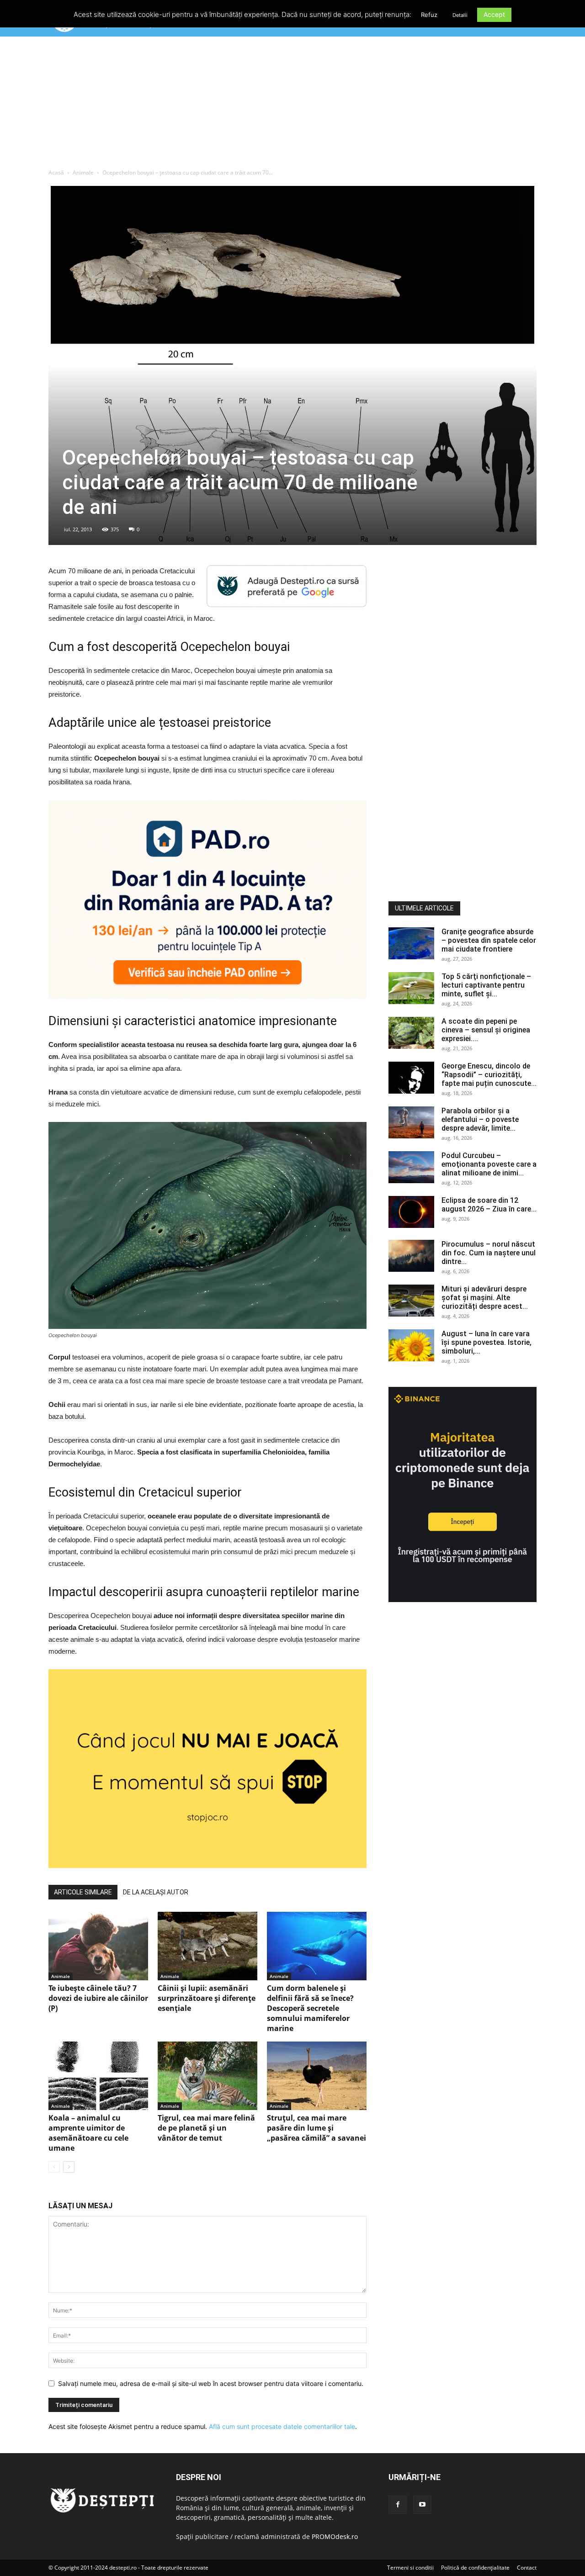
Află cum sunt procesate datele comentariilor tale (282, 2426)
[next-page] (69, 2167)
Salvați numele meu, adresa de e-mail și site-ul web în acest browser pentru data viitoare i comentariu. (211, 2383)
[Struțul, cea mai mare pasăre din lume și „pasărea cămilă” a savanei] (317, 2076)
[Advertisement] (292, 105)
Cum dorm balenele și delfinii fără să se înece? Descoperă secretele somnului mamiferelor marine (310, 2008)
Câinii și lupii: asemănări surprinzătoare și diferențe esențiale (207, 1998)
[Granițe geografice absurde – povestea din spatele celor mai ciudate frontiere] (411, 943)
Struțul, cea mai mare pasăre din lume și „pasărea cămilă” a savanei (316, 2128)
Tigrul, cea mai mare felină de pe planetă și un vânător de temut (206, 2128)
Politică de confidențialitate (475, 2568)
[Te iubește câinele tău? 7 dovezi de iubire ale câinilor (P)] (98, 1946)
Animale (83, 172)
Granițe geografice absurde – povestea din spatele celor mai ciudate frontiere (489, 940)
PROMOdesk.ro (335, 2536)
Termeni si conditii (410, 2568)
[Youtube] (422, 2505)
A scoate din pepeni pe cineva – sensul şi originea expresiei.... (486, 1030)
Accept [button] (494, 14)
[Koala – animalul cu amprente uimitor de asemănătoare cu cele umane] (98, 2076)
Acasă (56, 172)
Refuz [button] (429, 15)
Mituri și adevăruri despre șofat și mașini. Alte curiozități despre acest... (485, 1298)
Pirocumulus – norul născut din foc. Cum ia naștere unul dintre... (489, 1253)
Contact (527, 2568)
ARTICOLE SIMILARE (83, 1892)
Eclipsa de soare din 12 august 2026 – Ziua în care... (489, 1205)
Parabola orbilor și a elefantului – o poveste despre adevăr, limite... (480, 1119)
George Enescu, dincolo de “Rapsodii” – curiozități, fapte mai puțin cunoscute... (489, 1075)
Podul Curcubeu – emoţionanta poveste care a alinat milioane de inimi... (489, 1164)
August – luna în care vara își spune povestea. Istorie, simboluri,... (487, 1342)
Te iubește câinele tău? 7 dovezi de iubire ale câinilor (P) (98, 1998)
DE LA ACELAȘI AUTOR (156, 1892)
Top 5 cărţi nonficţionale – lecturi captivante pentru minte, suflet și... (486, 985)
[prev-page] (54, 2167)
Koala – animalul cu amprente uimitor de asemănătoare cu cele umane (88, 2133)
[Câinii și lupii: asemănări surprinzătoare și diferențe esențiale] (207, 1946)
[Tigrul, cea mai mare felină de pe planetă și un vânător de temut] (207, 2076)
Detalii (460, 15)
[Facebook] (398, 2505)
